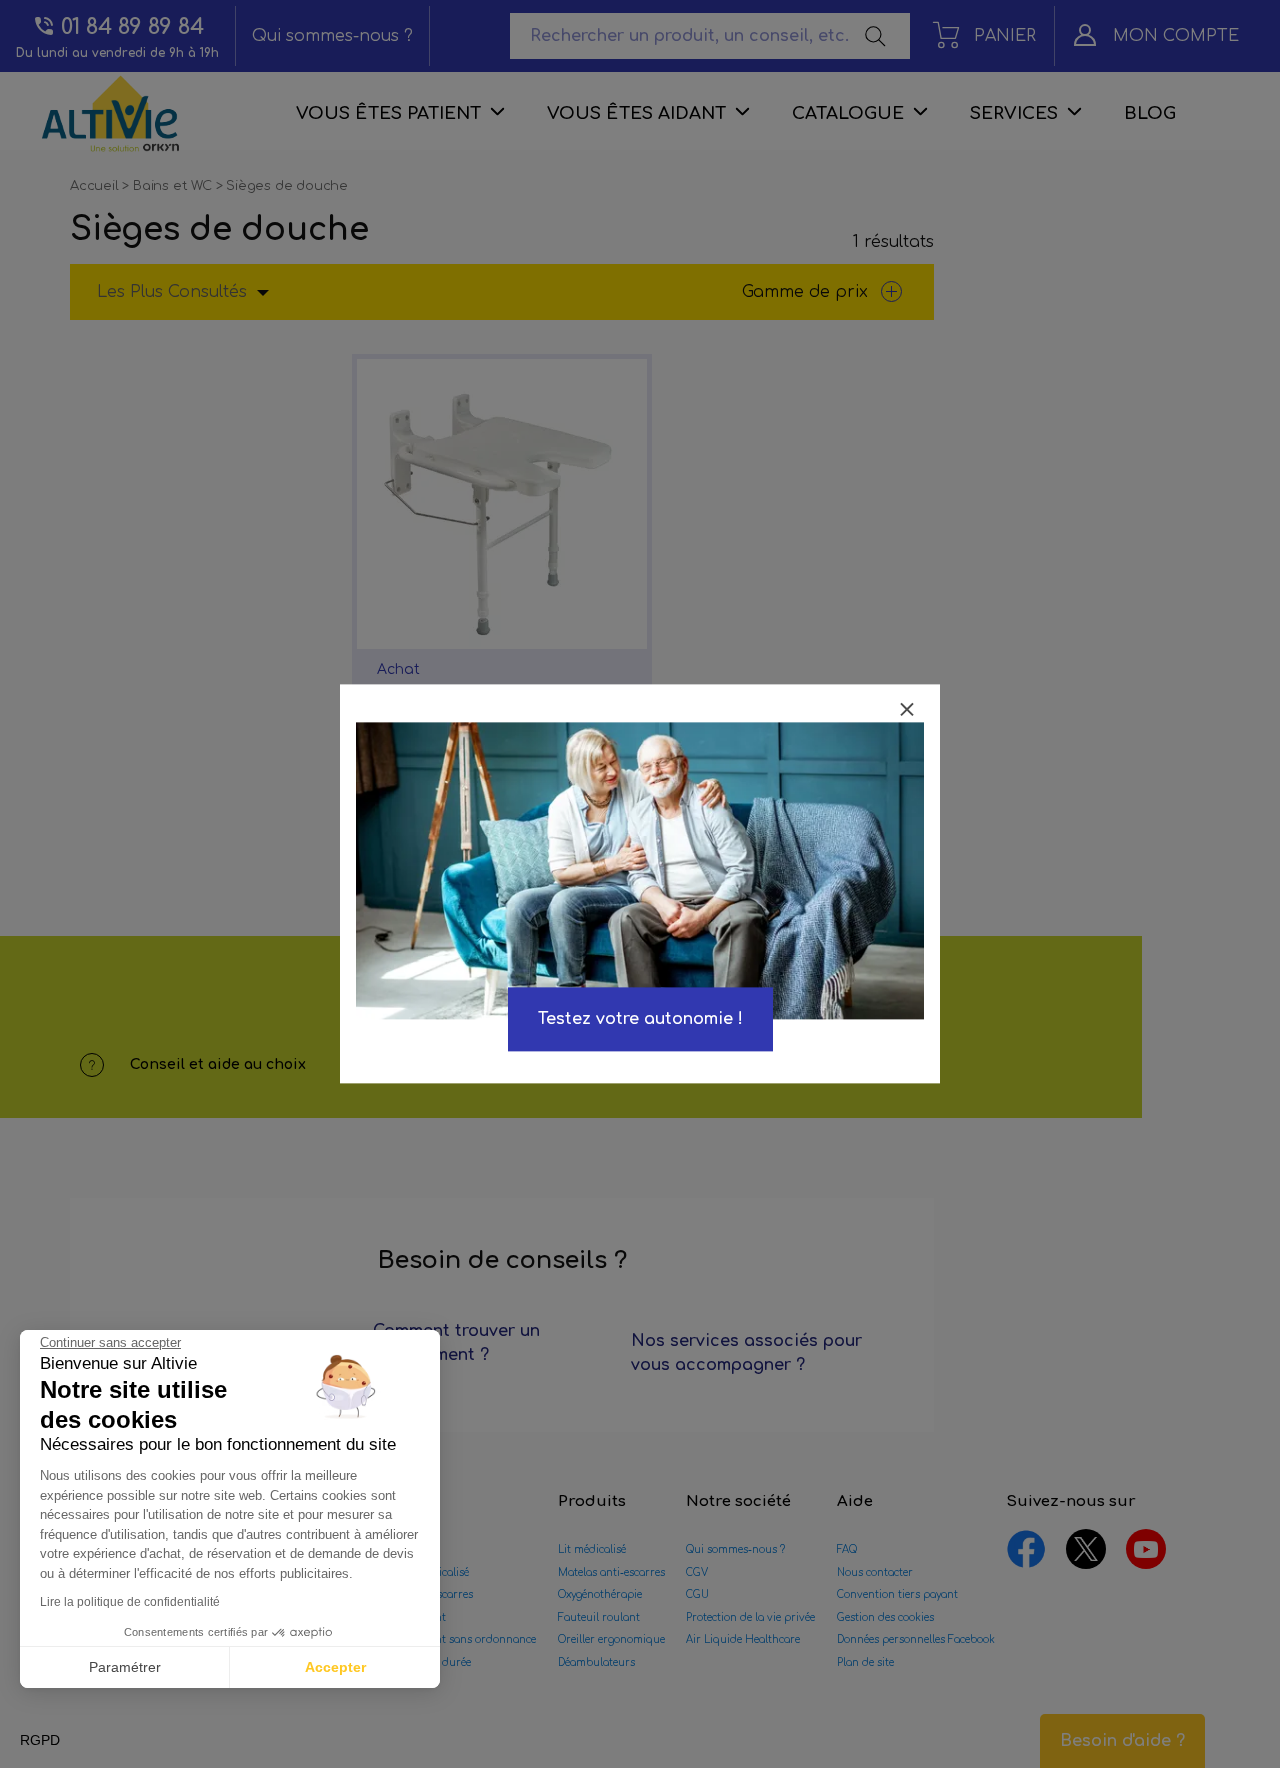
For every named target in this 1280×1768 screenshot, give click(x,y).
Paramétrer (125, 1667)
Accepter (335, 1667)
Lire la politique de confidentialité (130, 1602)
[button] (40, 1741)
